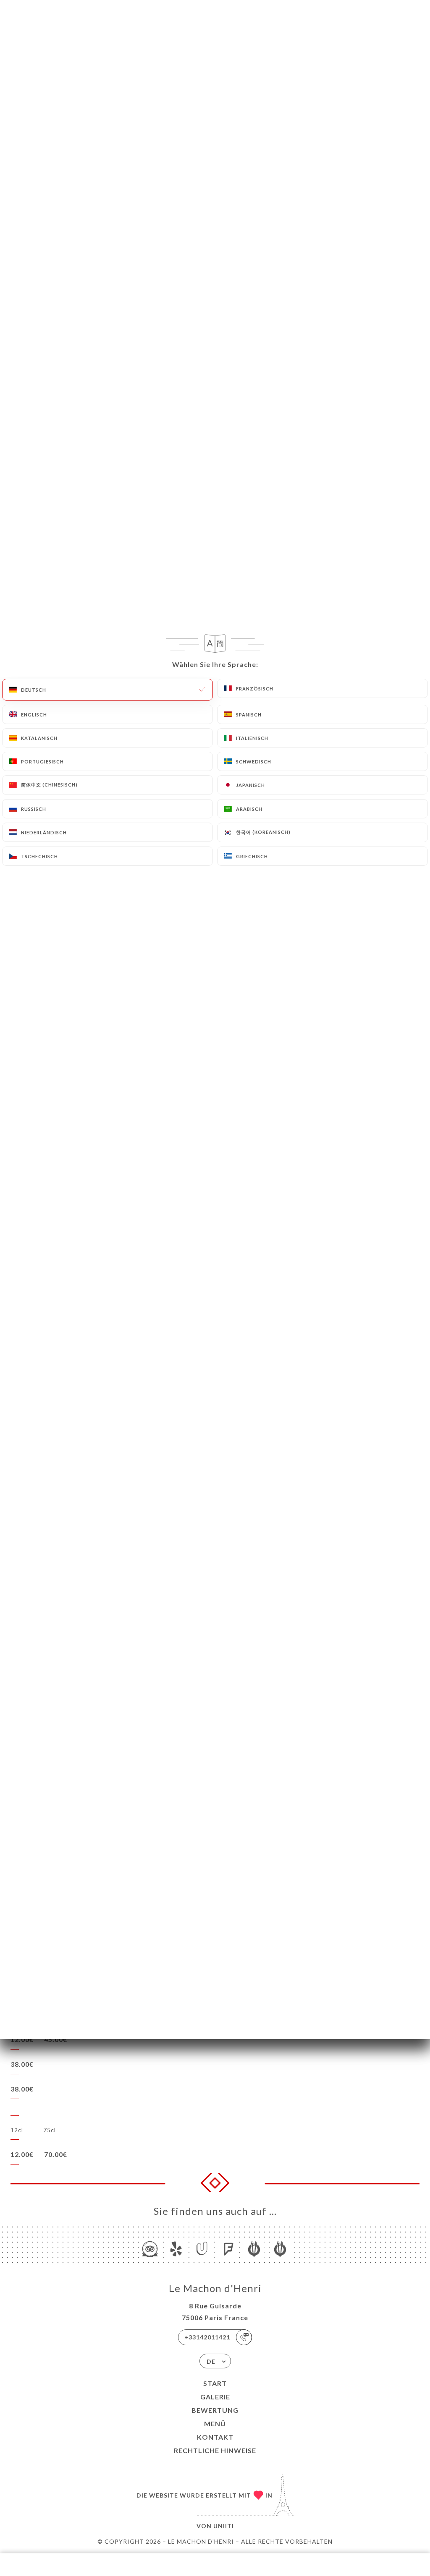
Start (215, 2383)
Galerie (215, 2397)
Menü (215, 2424)
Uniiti (224, 2526)
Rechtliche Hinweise (215, 2450)
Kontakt (215, 2437)
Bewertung (215, 2410)
